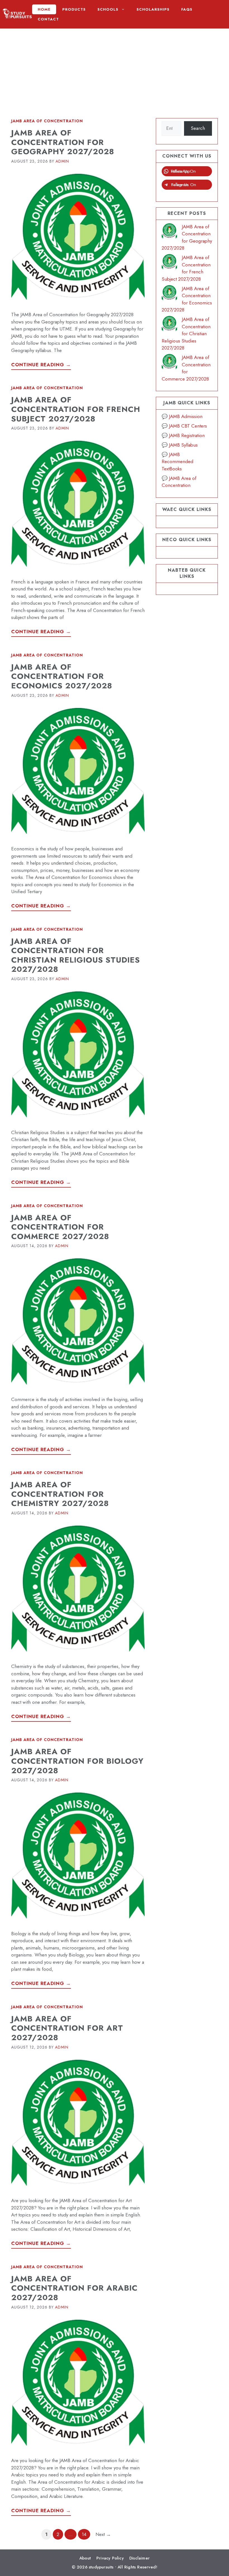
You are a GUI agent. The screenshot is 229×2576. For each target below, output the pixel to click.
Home (44, 9)
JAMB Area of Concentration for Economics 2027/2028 (62, 676)
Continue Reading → (41, 365)
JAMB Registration (187, 435)
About (85, 2558)
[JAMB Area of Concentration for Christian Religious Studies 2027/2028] (169, 325)
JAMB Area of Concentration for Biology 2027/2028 (77, 1761)
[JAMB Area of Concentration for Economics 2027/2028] (169, 294)
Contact (48, 19)
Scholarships (153, 9)
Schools (108, 9)
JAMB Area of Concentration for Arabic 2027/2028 (74, 2288)
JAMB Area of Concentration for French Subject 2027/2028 (76, 409)
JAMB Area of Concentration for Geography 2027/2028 (63, 142)
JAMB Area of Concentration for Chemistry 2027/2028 (60, 1494)
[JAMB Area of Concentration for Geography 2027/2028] (169, 232)
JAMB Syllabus (183, 445)
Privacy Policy (110, 2558)
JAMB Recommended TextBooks (177, 462)
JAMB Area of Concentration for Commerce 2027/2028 (60, 1227)
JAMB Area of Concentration (47, 121)
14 (86, 2534)
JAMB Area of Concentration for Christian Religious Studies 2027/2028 (76, 955)
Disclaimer (139, 2558)
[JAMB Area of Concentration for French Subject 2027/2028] (169, 263)
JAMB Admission (186, 416)
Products (74, 9)
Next (103, 2534)
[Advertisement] (115, 68)
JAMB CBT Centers (188, 426)
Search (198, 128)
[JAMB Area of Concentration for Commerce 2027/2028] (169, 363)
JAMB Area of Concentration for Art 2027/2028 (67, 2028)
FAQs (187, 9)
